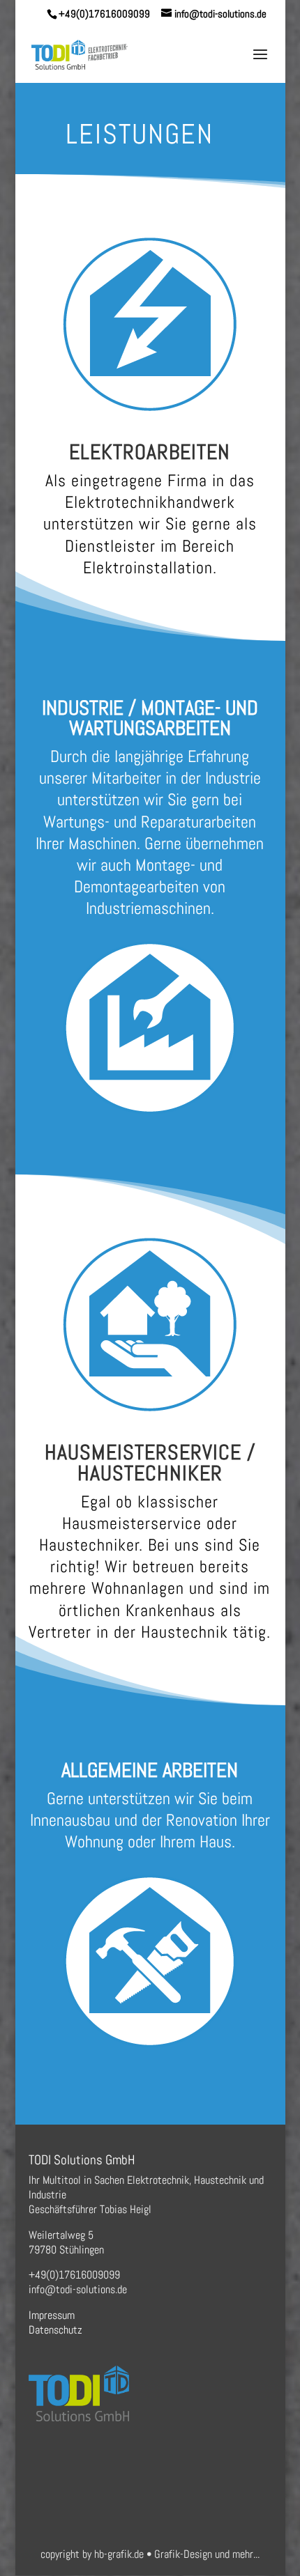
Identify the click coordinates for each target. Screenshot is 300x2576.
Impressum (52, 2315)
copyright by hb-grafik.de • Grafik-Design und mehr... (150, 2554)
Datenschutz (55, 2330)
